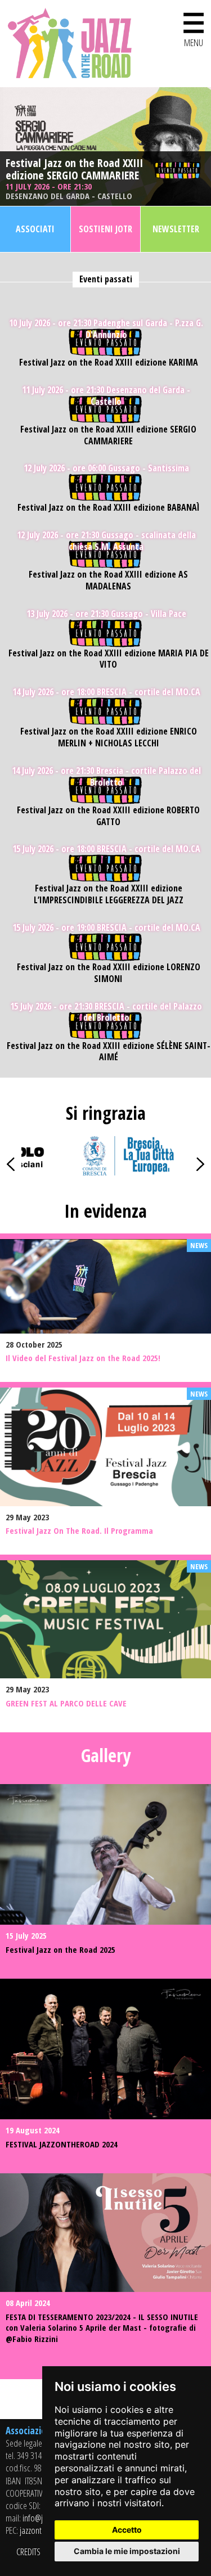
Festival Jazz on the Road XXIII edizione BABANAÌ (109, 508)
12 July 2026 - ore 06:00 (106, 468)
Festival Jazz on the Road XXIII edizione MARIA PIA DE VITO (109, 659)
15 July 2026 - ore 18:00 (106, 849)
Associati (35, 229)
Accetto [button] (127, 2530)
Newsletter (176, 229)
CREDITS (28, 2552)
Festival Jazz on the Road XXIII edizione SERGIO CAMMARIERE (74, 169)
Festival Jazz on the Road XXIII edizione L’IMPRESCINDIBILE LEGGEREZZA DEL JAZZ (109, 894)
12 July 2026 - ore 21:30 (106, 541)
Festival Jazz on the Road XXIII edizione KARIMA (109, 362)
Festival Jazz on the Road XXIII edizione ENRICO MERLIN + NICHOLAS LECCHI (109, 737)
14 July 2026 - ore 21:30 (106, 777)
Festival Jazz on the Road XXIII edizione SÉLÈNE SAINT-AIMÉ (109, 1052)
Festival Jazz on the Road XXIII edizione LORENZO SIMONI (109, 973)
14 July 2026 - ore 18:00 (106, 692)
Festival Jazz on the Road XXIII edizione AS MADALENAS (108, 580)
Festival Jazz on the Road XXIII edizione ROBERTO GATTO (108, 816)
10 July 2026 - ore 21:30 (106, 329)
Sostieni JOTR (105, 229)
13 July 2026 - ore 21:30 (106, 614)
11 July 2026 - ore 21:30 (69, 191)
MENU (194, 27)
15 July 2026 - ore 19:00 (106, 928)
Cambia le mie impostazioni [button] (127, 2551)
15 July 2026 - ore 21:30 (106, 1012)
